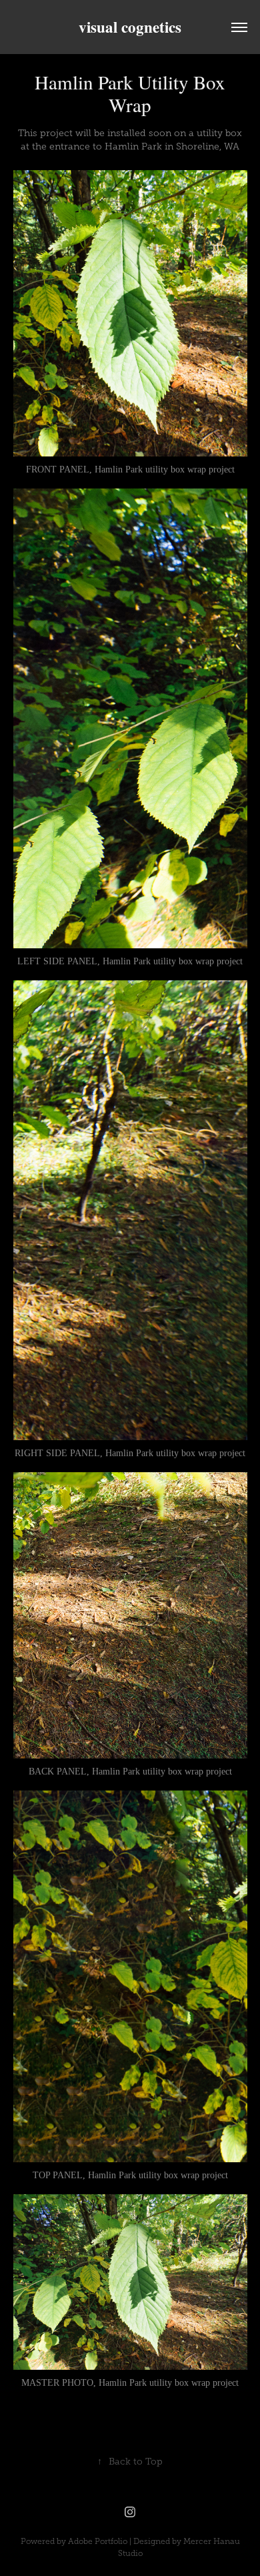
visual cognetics (130, 27)
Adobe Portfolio (98, 2541)
